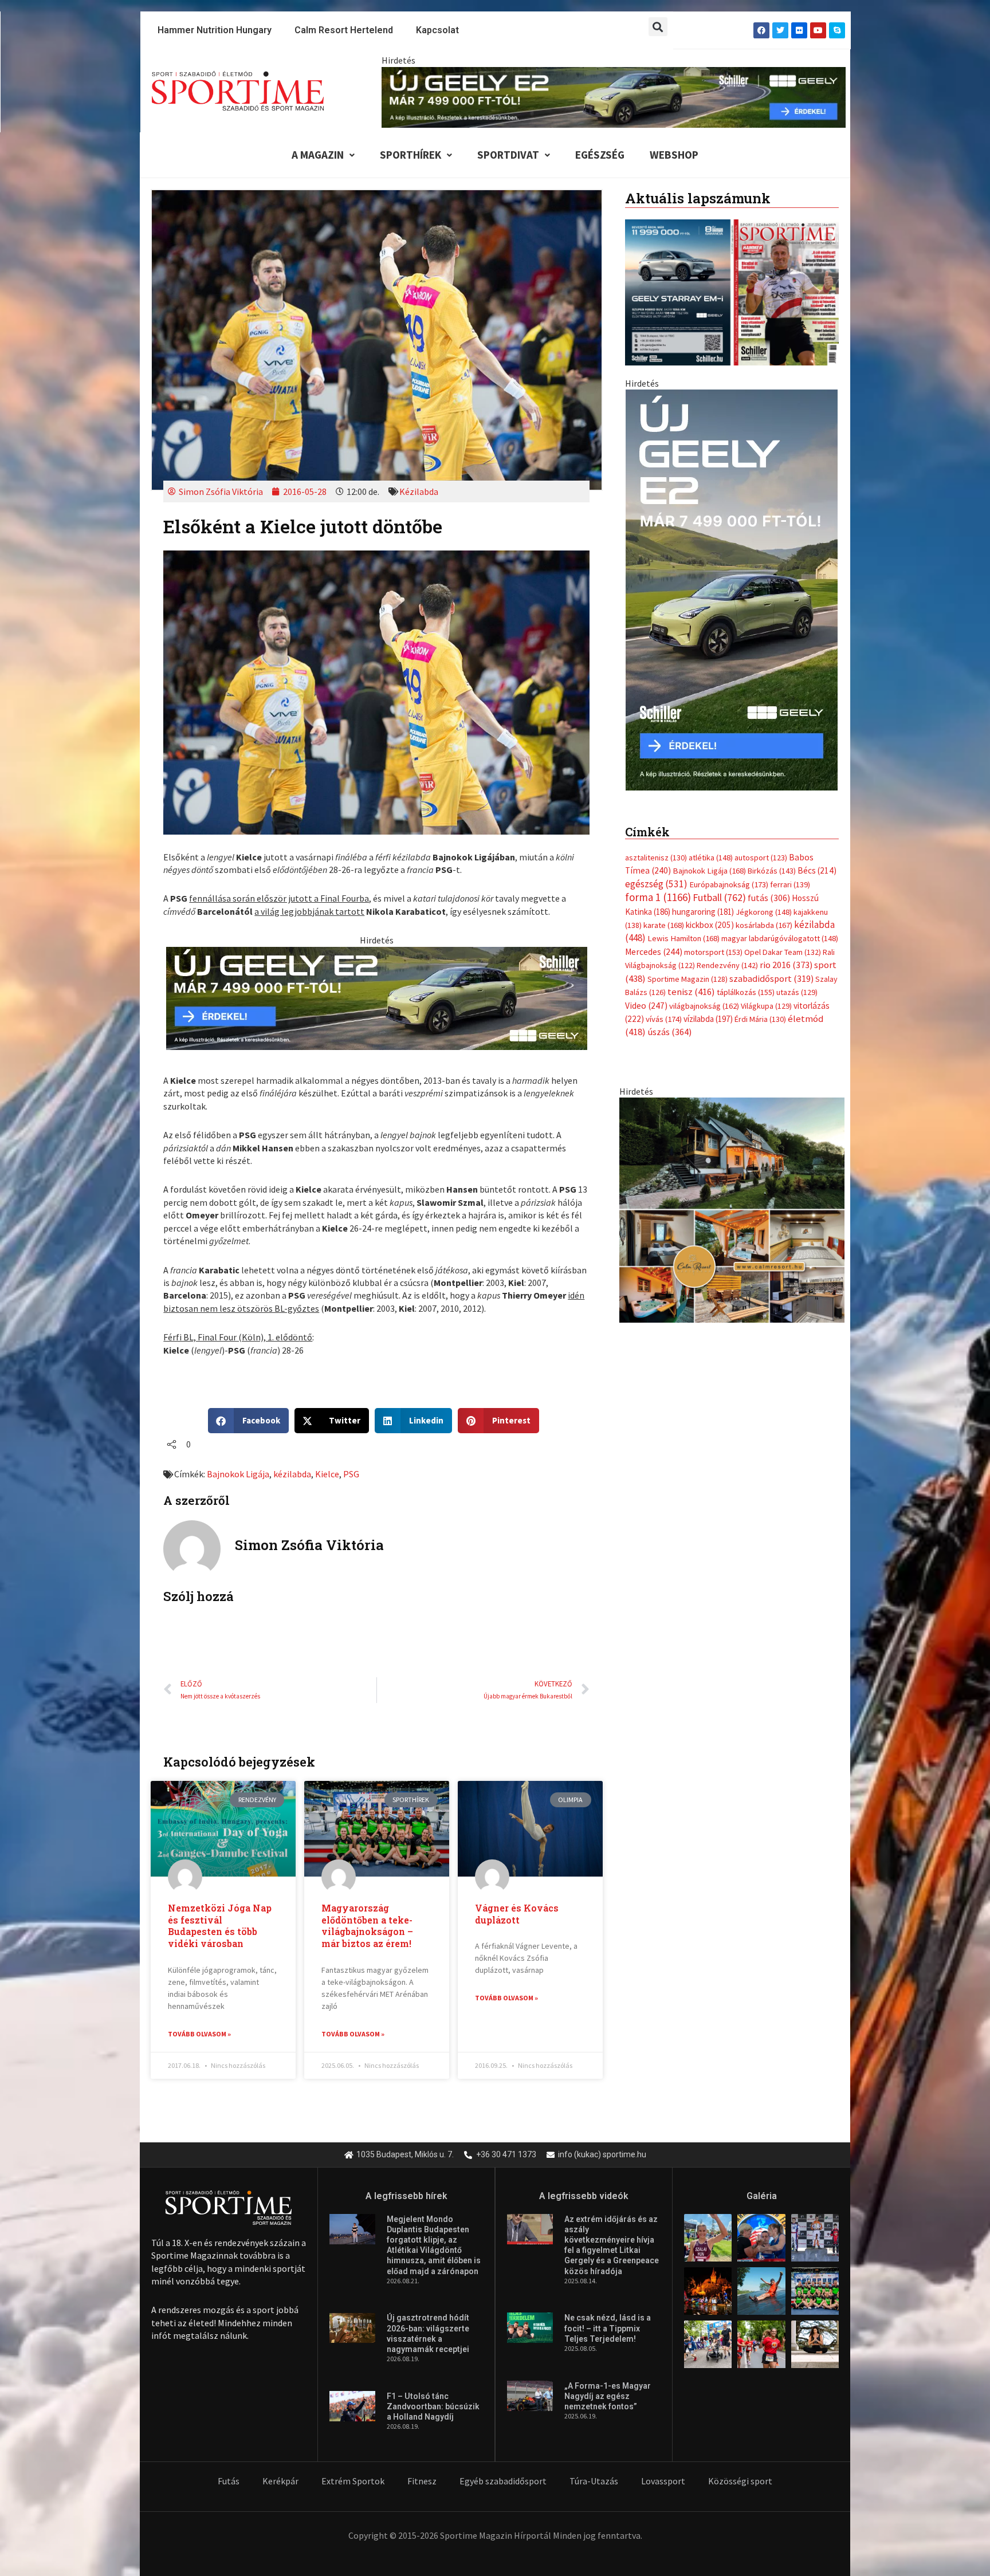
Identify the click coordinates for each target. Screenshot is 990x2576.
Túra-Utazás (594, 2481)
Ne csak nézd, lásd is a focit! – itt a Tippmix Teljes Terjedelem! (608, 2328)
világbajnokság (704, 994)
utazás (797, 981)
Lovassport (663, 2481)
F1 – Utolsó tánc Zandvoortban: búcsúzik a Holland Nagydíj (433, 2406)
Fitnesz (422, 2481)
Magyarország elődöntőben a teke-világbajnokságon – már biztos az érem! (367, 1926)
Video (646, 994)
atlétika (711, 846)
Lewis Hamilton (683, 927)
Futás (229, 2481)
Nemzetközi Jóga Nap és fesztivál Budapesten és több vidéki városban (220, 1926)
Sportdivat (508, 155)
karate (664, 914)
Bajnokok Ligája (238, 1474)
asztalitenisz (656, 846)
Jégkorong (764, 900)
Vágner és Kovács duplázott (517, 1914)
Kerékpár (280, 2481)
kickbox (710, 913)
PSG (351, 1474)
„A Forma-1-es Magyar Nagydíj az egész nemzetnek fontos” (608, 2396)
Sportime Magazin (687, 967)
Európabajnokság (729, 872)
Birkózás (772, 859)
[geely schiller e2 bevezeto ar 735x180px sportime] (377, 997)
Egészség (600, 155)
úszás (669, 1020)
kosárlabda (764, 914)
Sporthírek (410, 155)
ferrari (790, 872)
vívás (664, 1007)
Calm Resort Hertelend (344, 30)
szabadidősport (771, 966)
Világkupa (766, 994)
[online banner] (732, 1197)
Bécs (817, 859)
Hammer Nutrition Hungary (215, 30)
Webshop (674, 155)
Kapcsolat (437, 30)
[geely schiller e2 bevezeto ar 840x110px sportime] (614, 96)
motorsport (713, 940)
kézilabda (292, 1474)
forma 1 (658, 886)
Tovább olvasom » (199, 2034)
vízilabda (708, 1007)
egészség (656, 872)
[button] (658, 27)
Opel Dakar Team (783, 940)
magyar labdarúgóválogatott (780, 927)
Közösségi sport (740, 2481)
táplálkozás (746, 981)
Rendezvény (727, 954)
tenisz (691, 980)
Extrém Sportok (353, 2481)
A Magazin (318, 155)
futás (769, 886)
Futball (719, 886)
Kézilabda (419, 491)
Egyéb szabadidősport (503, 2481)
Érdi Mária (760, 1008)
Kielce (327, 1474)
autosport (761, 846)
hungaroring (703, 900)
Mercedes (654, 940)
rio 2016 (786, 953)
